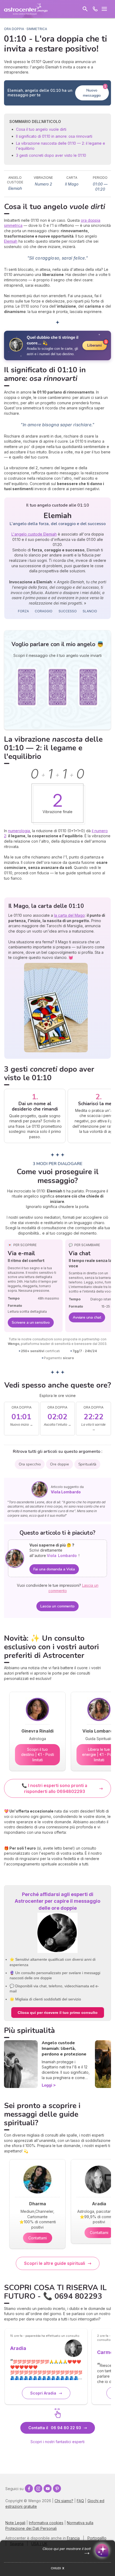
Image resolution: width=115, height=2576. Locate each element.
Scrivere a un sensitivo (31, 1322)
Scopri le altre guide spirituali (55, 2263)
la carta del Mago (69, 915)
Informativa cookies (46, 2523)
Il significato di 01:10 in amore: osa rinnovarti (54, 136)
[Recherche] (85, 9)
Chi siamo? (64, 2501)
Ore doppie (59, 1464)
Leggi (47, 2085)
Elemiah (11, 241)
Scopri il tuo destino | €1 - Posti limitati (38, 1755)
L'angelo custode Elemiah (34, 534)
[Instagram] (38, 2488)
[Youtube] (48, 2488)
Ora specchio (30, 1464)
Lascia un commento (57, 1606)
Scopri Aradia (43, 2393)
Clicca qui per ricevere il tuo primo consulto (58, 2013)
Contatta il (55, 2428)
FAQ (80, 2501)
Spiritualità (87, 1464)
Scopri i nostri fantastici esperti (57, 2442)
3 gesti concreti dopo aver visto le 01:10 (51, 155)
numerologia (19, 831)
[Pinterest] (57, 2488)
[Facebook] (29, 2488)
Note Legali (15, 2523)
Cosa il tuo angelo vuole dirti (41, 129)
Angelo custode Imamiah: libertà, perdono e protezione (64, 2049)
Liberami (95, 345)
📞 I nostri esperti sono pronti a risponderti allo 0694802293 (54, 1788)
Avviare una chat (87, 1317)
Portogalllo (97, 2538)
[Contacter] (95, 9)
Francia (73, 2538)
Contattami (38, 2238)
